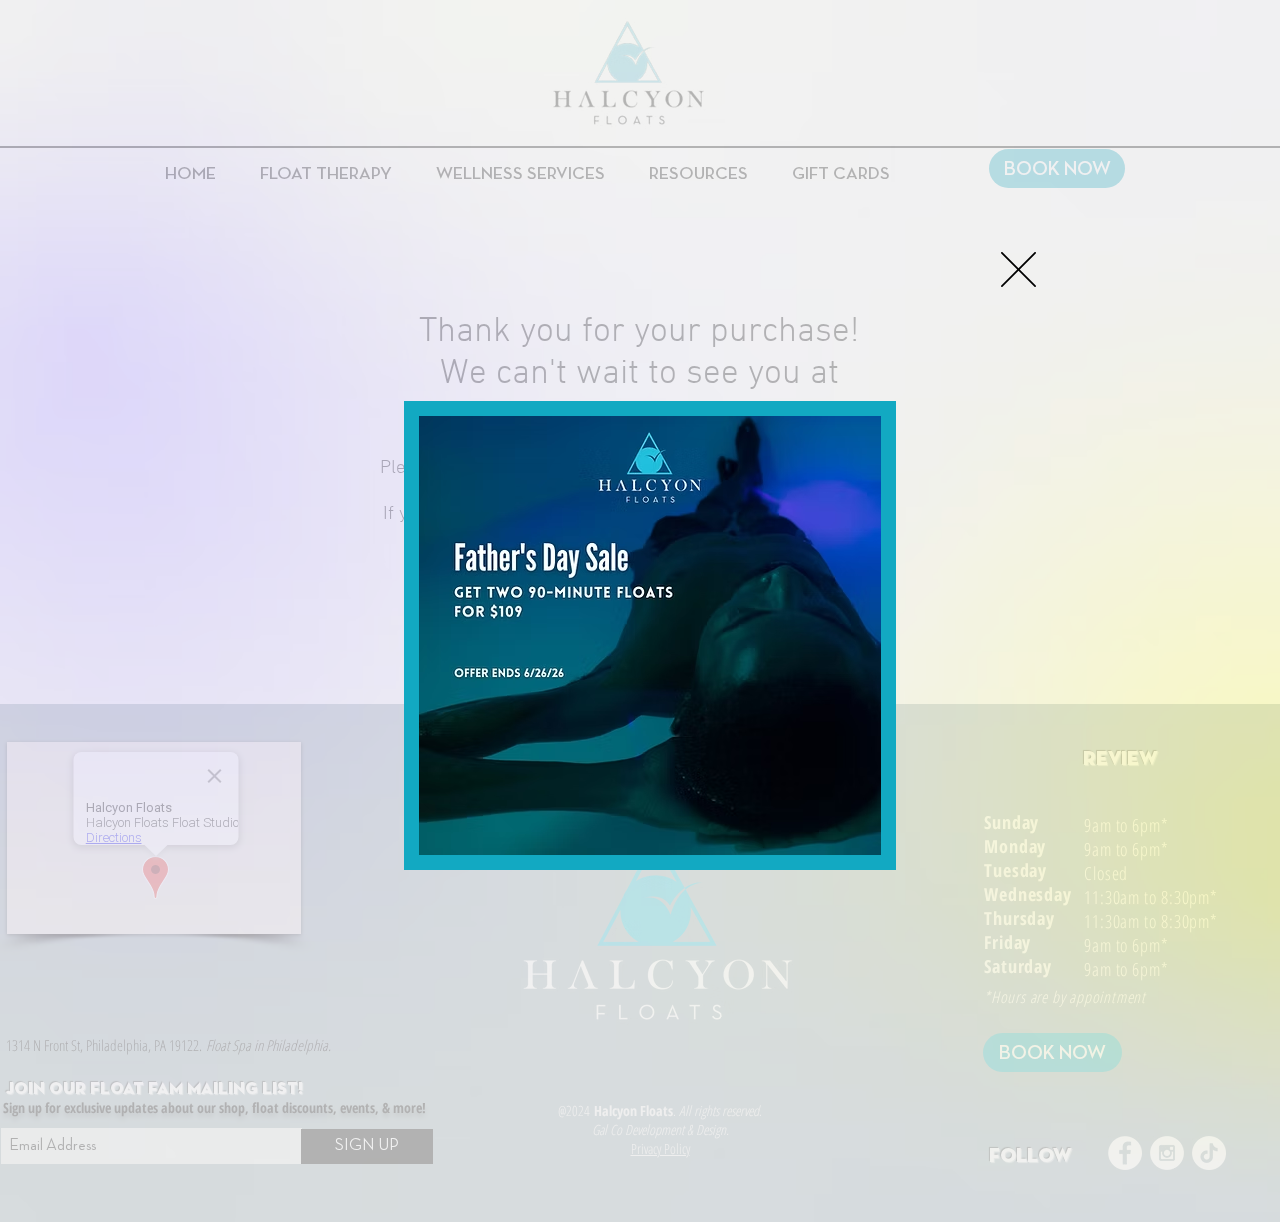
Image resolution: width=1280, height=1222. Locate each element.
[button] (1018, 269)
